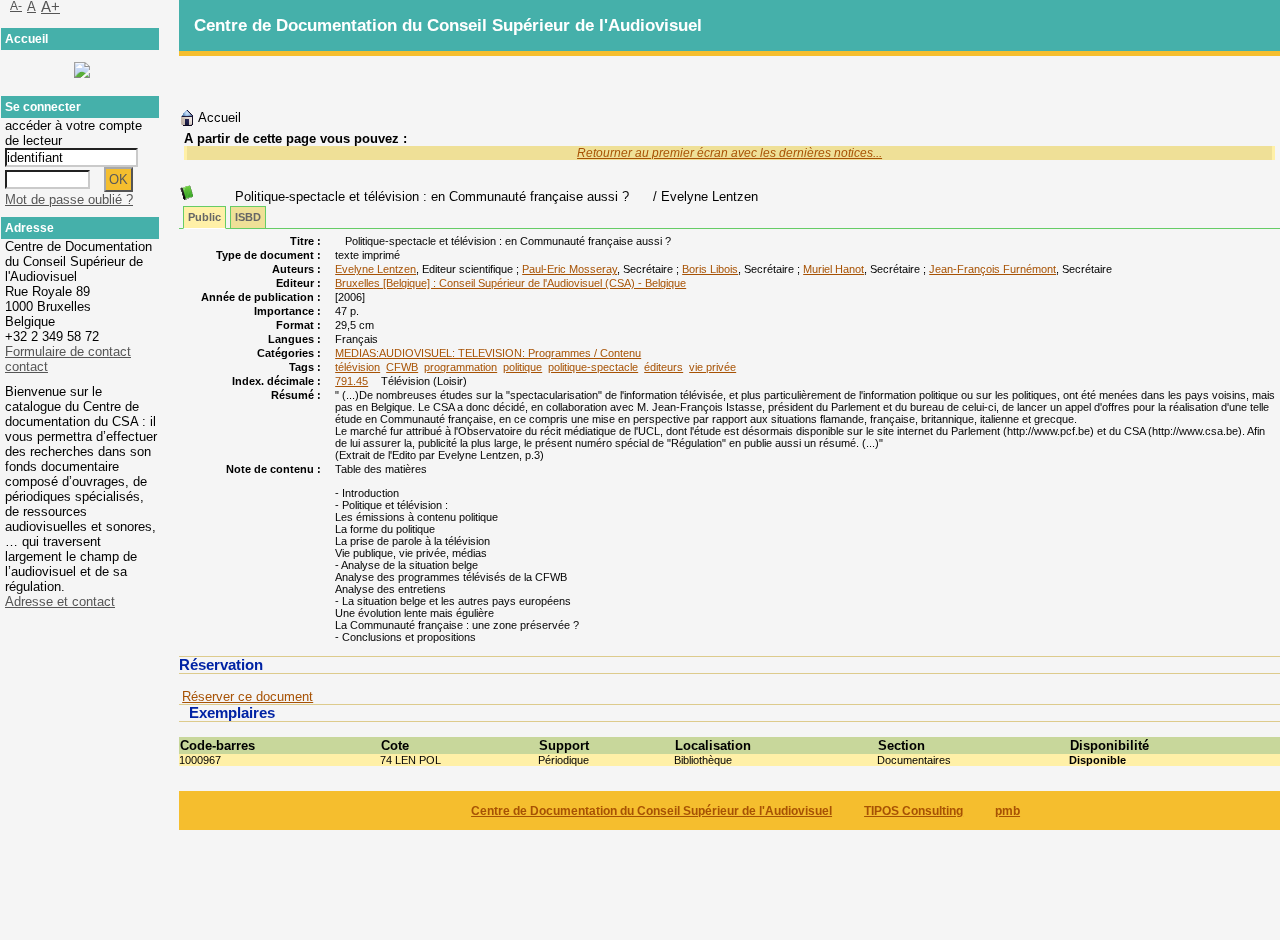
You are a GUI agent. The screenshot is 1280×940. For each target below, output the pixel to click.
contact (26, 366)
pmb (1007, 811)
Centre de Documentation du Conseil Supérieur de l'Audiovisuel (651, 811)
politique (522, 367)
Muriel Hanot (833, 269)
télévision (357, 367)
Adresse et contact (60, 601)
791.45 (351, 381)
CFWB (402, 367)
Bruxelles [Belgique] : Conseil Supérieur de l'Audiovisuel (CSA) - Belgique (510, 283)
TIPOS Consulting (913, 811)
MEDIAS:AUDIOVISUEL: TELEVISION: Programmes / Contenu (488, 353)
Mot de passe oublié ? (69, 199)
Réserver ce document (247, 696)
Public (204, 217)
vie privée (712, 367)
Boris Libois (710, 269)
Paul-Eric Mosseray (569, 269)
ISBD (248, 217)
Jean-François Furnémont (992, 269)
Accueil (218, 117)
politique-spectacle (593, 367)
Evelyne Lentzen (375, 269)
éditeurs (663, 367)
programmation (460, 367)
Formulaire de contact (68, 351)
